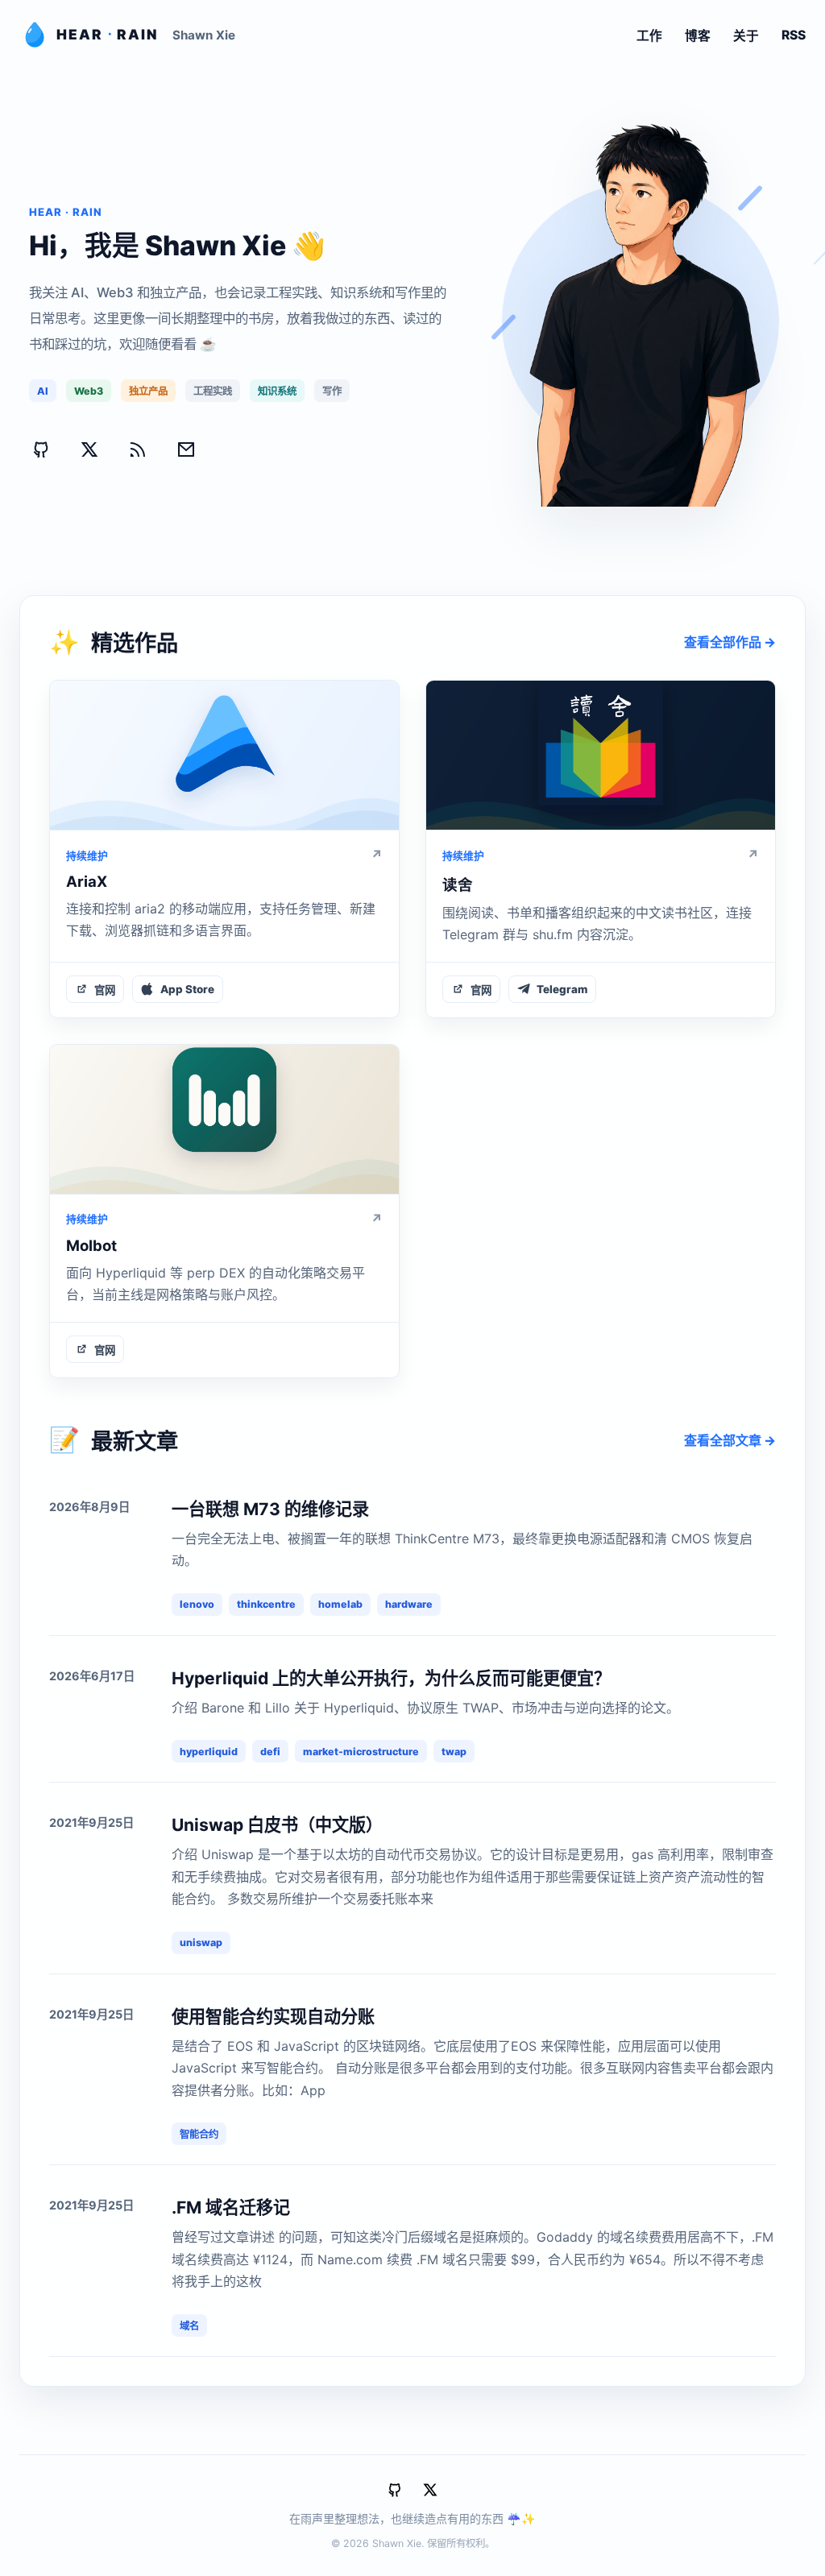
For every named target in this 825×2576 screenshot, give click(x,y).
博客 (698, 36)
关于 (746, 36)
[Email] (186, 449)
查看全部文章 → (730, 1440)
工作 (649, 36)
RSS (794, 35)
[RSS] (138, 449)
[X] (89, 449)
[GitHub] (41, 449)
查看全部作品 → (730, 642)
